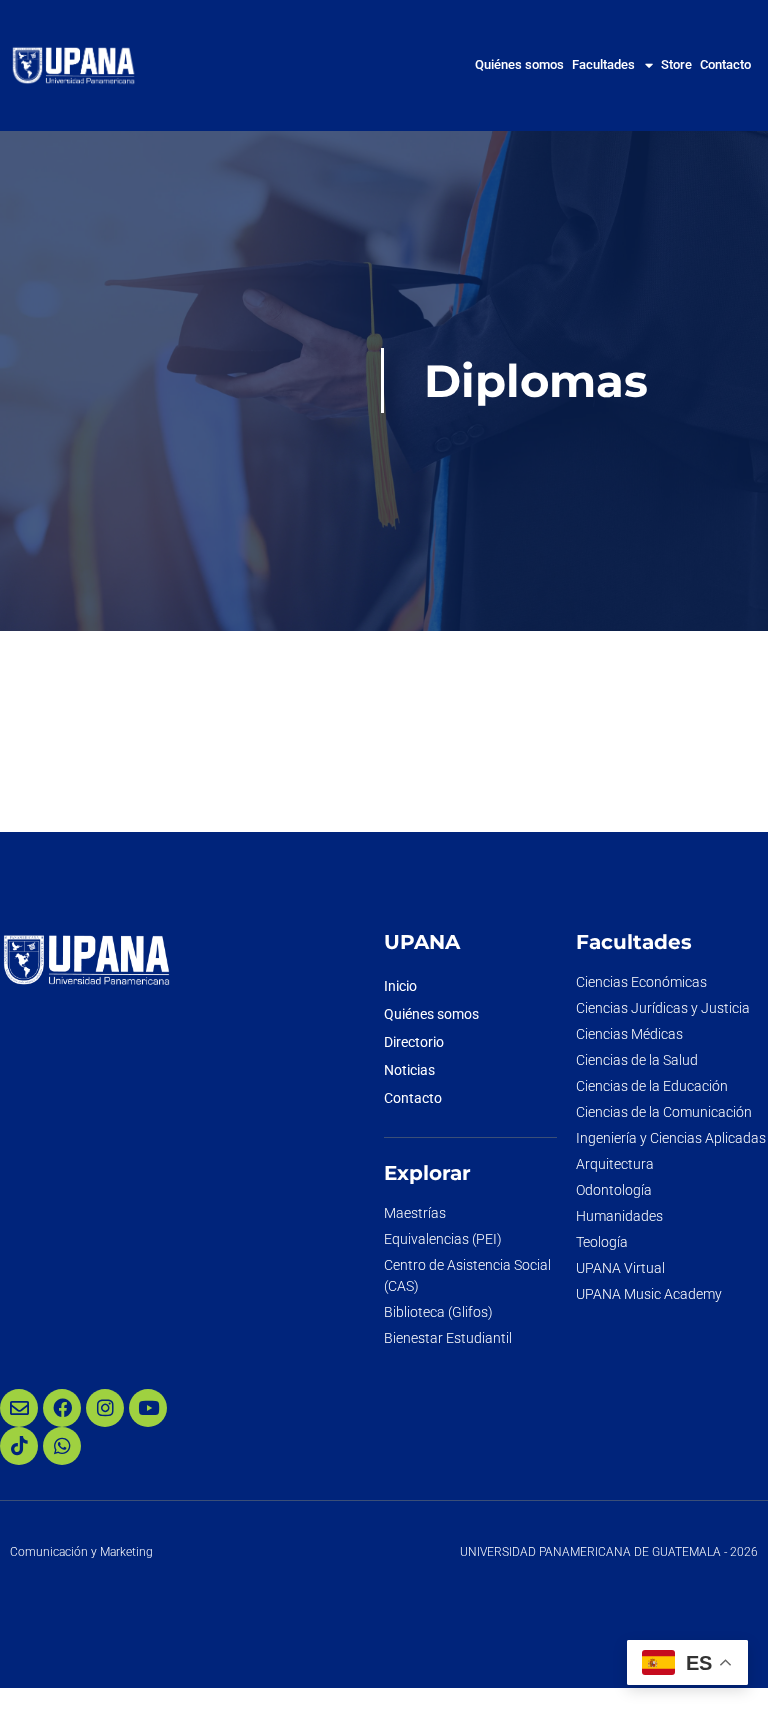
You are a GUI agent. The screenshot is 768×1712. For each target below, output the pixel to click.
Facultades (603, 64)
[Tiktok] (19, 1446)
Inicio (400, 986)
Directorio (414, 1042)
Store (676, 64)
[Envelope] (19, 1408)
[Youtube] (148, 1408)
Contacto (725, 64)
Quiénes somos (519, 64)
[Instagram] (105, 1408)
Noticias (409, 1070)
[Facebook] (62, 1408)
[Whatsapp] (62, 1446)
